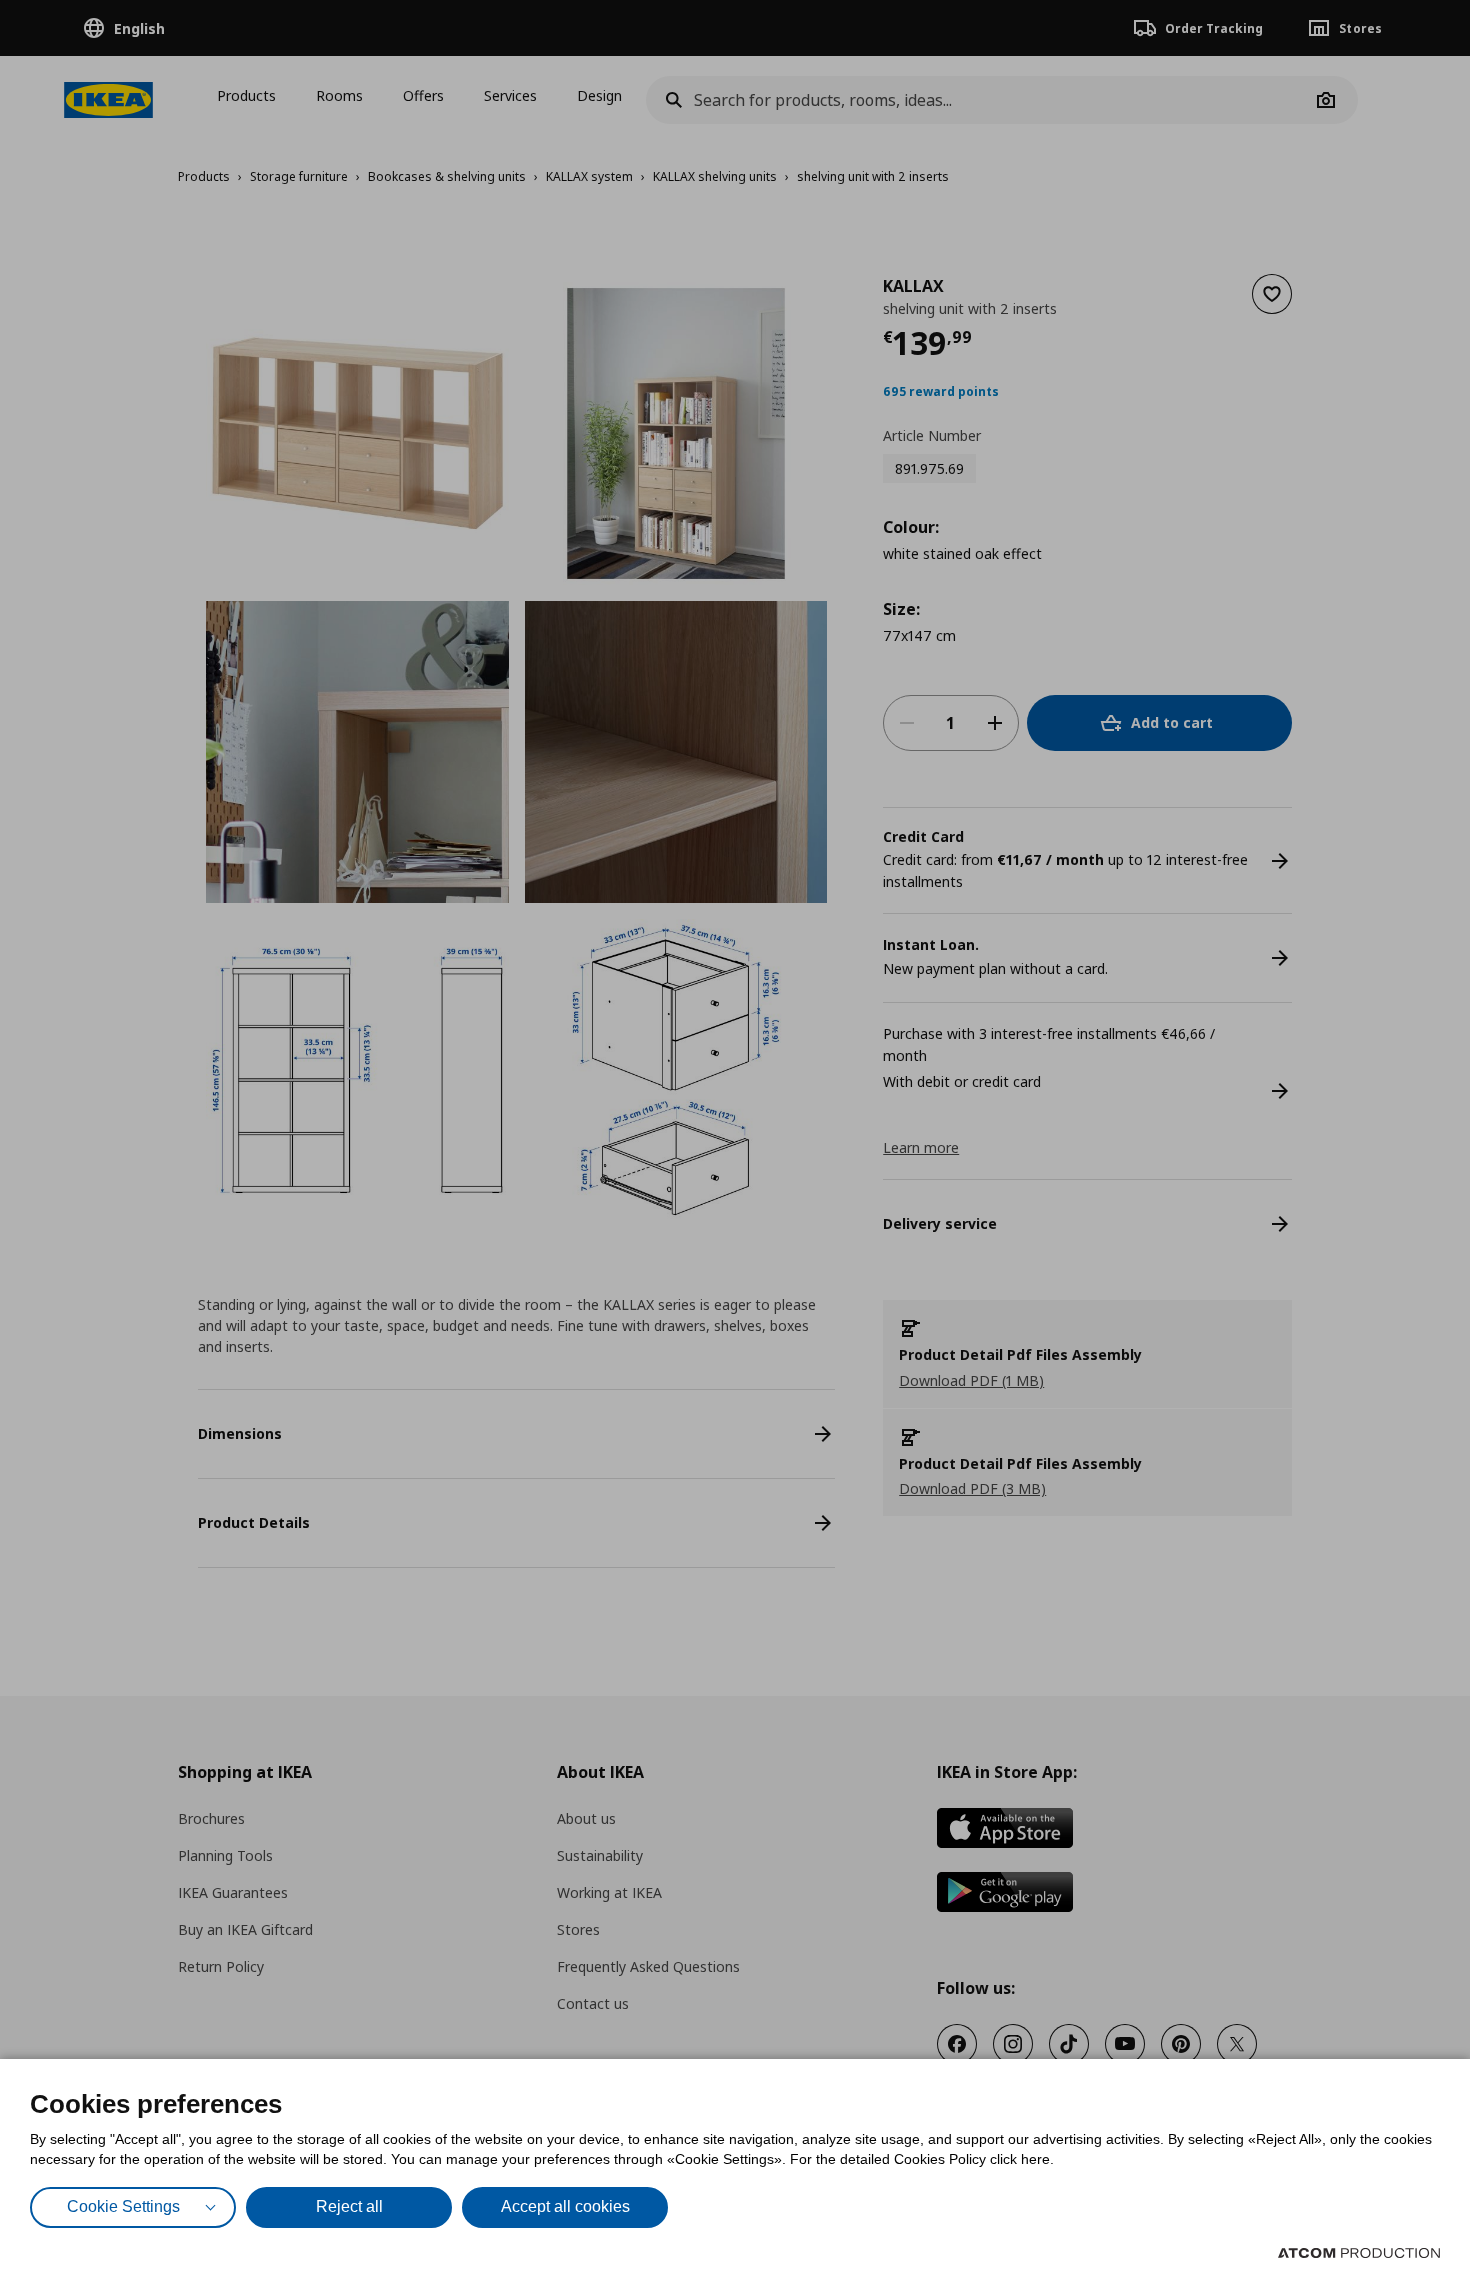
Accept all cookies (565, 2206)
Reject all (349, 2206)
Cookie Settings (123, 2206)
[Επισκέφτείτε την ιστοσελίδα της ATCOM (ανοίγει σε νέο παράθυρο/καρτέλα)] (1359, 2253)
